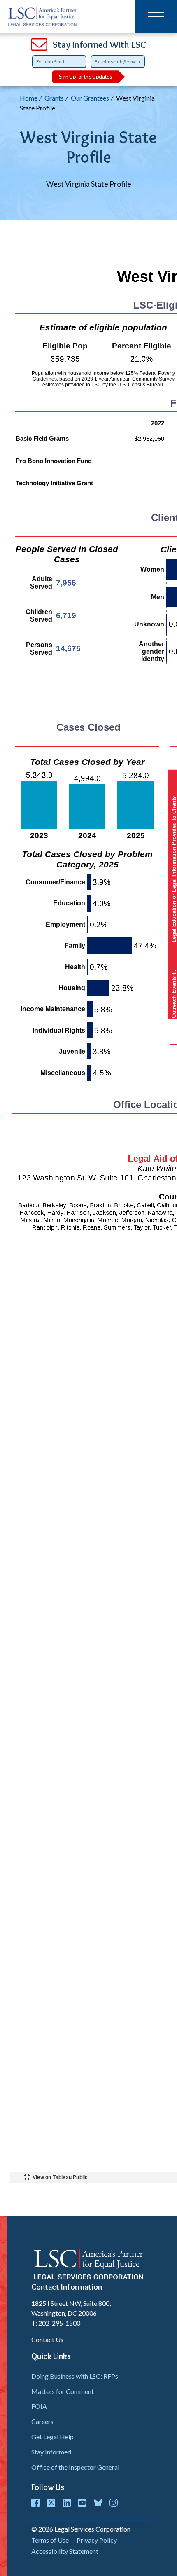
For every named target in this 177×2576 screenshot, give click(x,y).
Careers (42, 2421)
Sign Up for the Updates (85, 77)
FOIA (39, 2406)
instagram (114, 2503)
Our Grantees (90, 98)
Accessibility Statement (65, 2551)
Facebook (35, 2503)
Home (29, 98)
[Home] (43, 16)
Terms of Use (50, 2540)
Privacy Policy (97, 2540)
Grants (54, 98)
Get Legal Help (52, 2437)
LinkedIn (67, 2503)
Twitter (51, 2503)
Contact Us (47, 2339)
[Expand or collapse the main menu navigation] (156, 16)
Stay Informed (51, 2452)
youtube (82, 2503)
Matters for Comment (63, 2391)
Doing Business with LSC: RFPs (75, 2376)
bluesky (98, 2503)
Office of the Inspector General (75, 2467)
